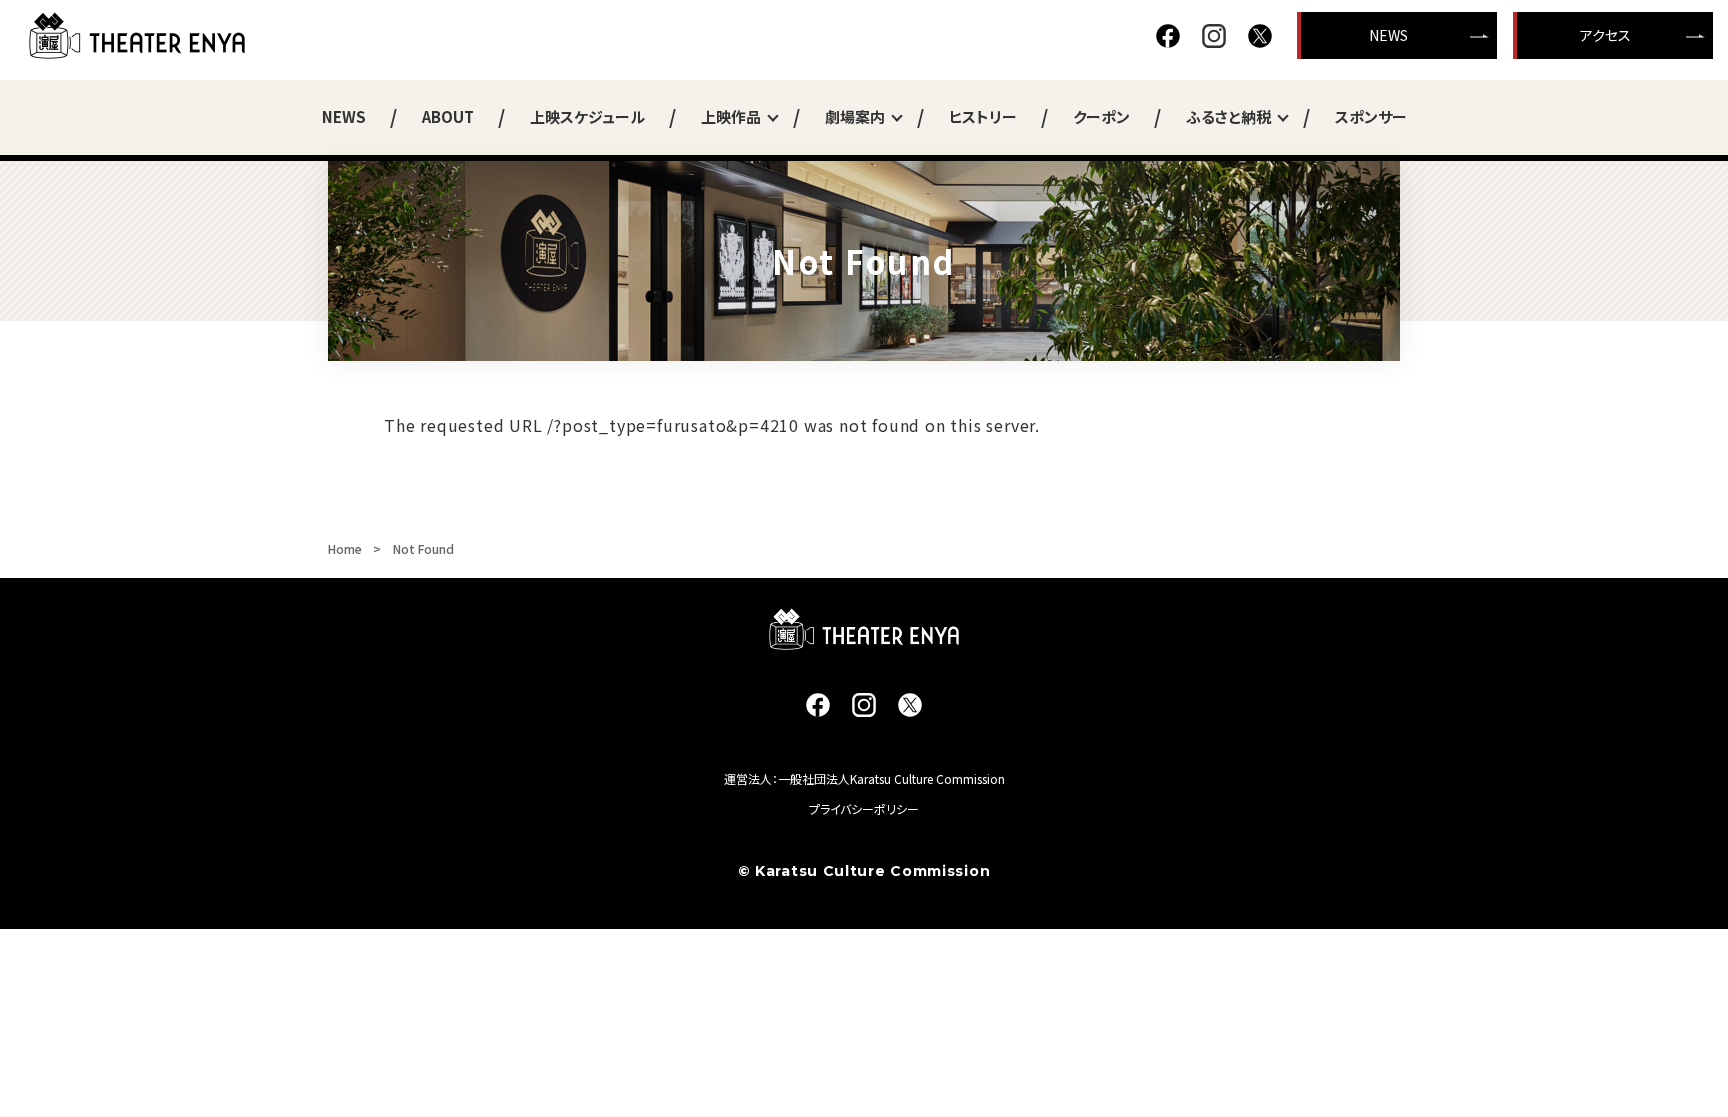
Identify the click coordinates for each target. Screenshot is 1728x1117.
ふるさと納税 (1228, 116)
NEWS (1388, 35)
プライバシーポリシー (864, 808)
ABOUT (448, 116)
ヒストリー (983, 116)
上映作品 (731, 116)
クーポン (1101, 116)
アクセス (1605, 35)
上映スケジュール (587, 116)
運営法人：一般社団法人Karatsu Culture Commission (864, 778)
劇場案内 (855, 116)
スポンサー (1371, 116)
